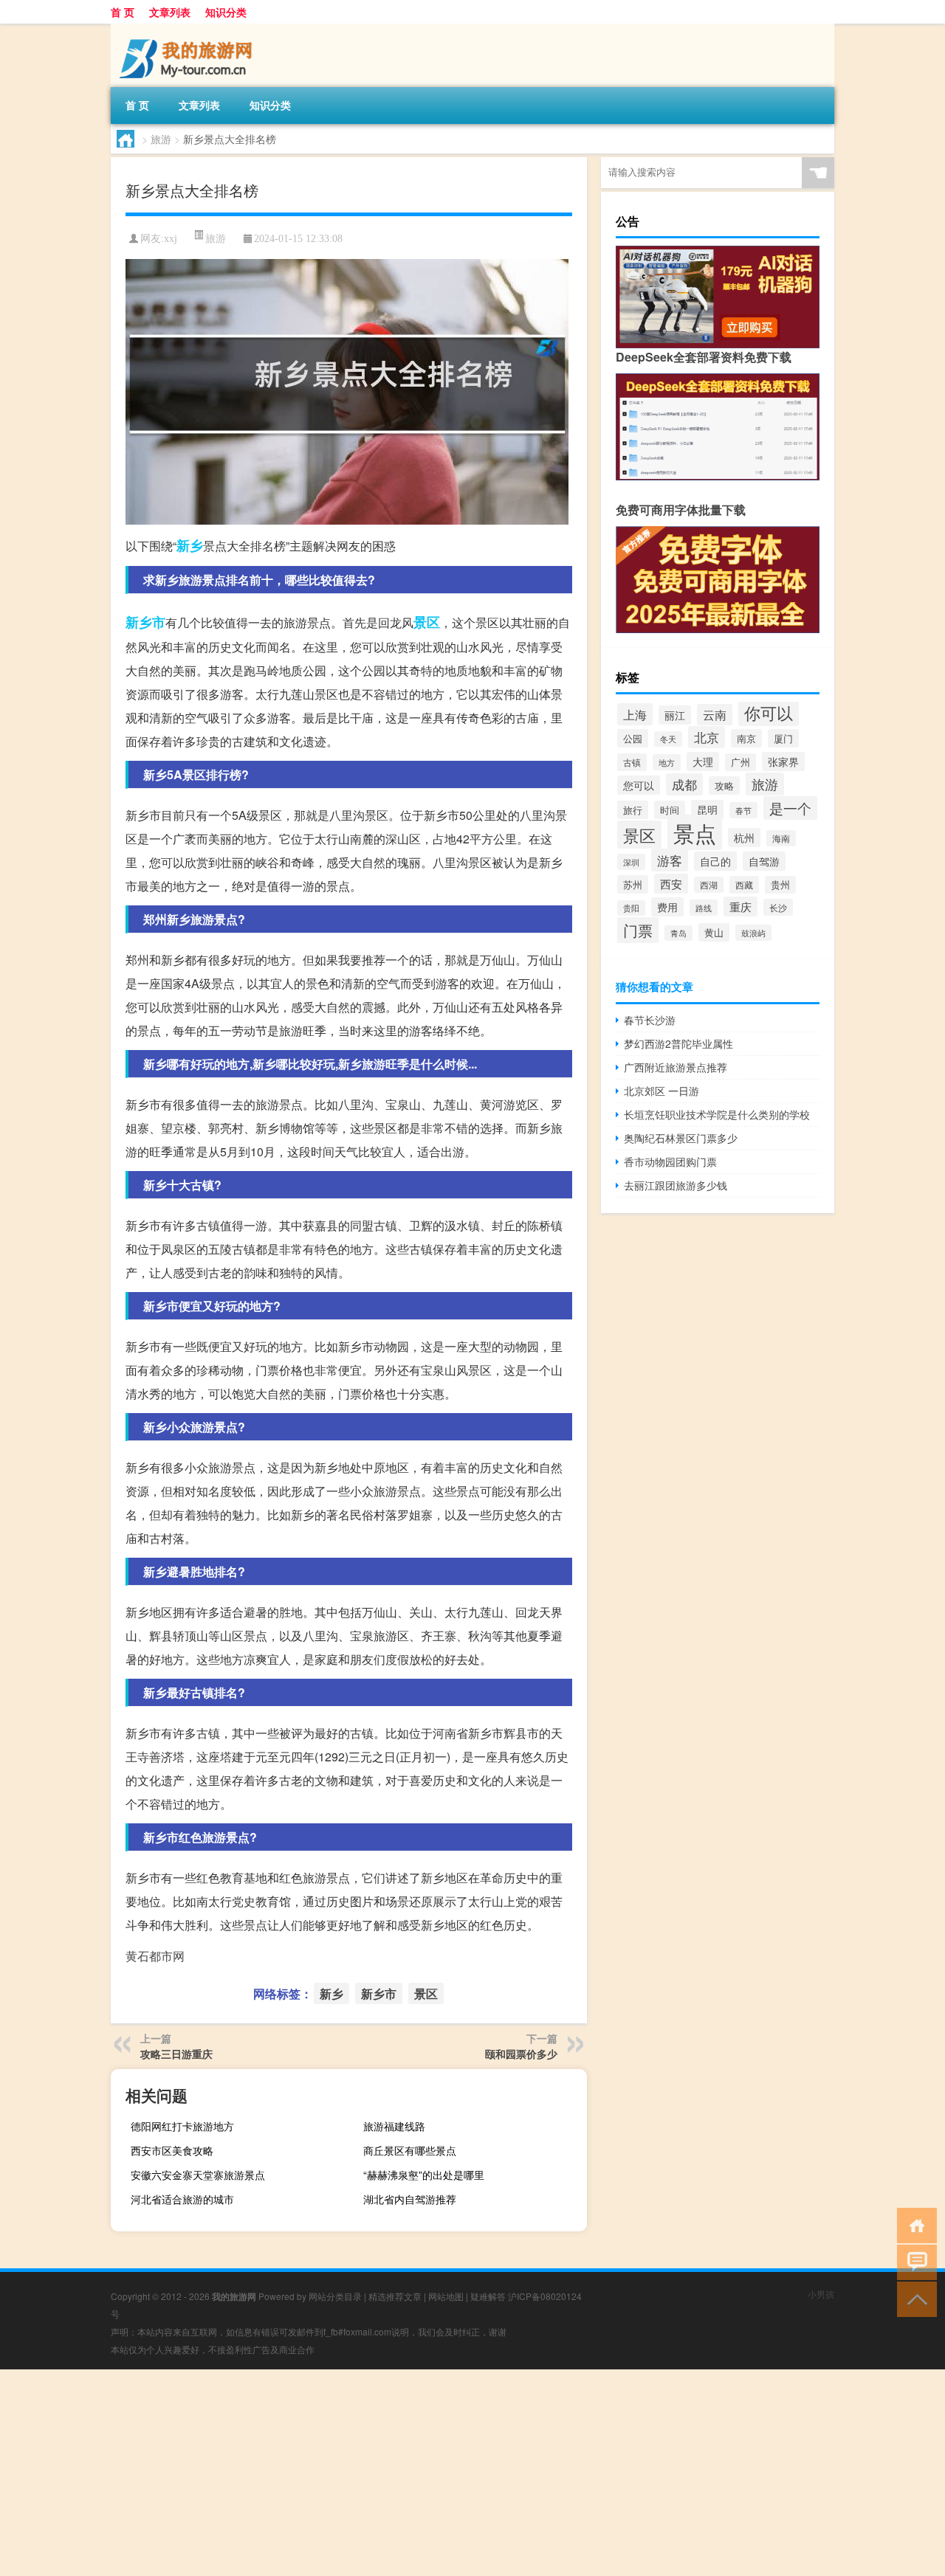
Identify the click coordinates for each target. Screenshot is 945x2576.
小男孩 (821, 2294)
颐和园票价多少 (521, 2054)
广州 (740, 762)
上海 (635, 714)
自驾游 (764, 861)
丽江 (675, 715)
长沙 (778, 907)
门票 (638, 930)
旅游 (161, 139)
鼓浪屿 (753, 933)
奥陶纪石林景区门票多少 (681, 1138)
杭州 (744, 838)
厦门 (783, 738)
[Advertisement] (443, 2473)
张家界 (783, 762)
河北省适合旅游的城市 (182, 2199)
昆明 (707, 809)
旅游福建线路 (394, 2126)
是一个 (790, 808)
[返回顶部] (914, 2298)
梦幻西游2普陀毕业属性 (678, 1043)
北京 (707, 737)
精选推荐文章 (395, 2296)
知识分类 (226, 12)
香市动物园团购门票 (670, 1161)
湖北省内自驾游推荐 (410, 2199)
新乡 (190, 545)
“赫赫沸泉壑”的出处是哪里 (424, 2175)
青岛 (678, 933)
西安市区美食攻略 (172, 2150)
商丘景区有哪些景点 (410, 2150)
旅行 (633, 810)
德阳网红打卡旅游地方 (182, 2126)
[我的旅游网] (188, 29)
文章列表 (170, 12)
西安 (671, 884)
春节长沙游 (650, 1020)
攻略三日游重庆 (176, 2054)
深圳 (631, 862)
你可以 (769, 712)
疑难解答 (488, 2296)
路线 (704, 908)
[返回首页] (914, 2224)
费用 (667, 907)
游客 (670, 860)
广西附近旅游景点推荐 (676, 1067)
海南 (781, 838)
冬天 (668, 739)
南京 (746, 738)
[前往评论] (914, 2261)
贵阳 (631, 908)
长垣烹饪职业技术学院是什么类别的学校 (717, 1114)
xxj (171, 239)
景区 (427, 622)
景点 (695, 832)
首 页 (123, 12)
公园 (633, 738)
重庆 (740, 907)
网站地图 (446, 2296)
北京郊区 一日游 (661, 1091)
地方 (667, 762)
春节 (743, 810)
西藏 (744, 885)
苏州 (633, 884)
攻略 (724, 785)
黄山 (714, 932)
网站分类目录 (335, 2296)
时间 (670, 810)
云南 (715, 715)
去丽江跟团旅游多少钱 (676, 1185)
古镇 (632, 762)
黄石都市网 (155, 1956)
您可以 (639, 785)
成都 (684, 784)
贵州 (780, 885)
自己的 (715, 861)
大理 (703, 762)
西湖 (709, 885)
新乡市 (145, 622)
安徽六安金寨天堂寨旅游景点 (198, 2175)
